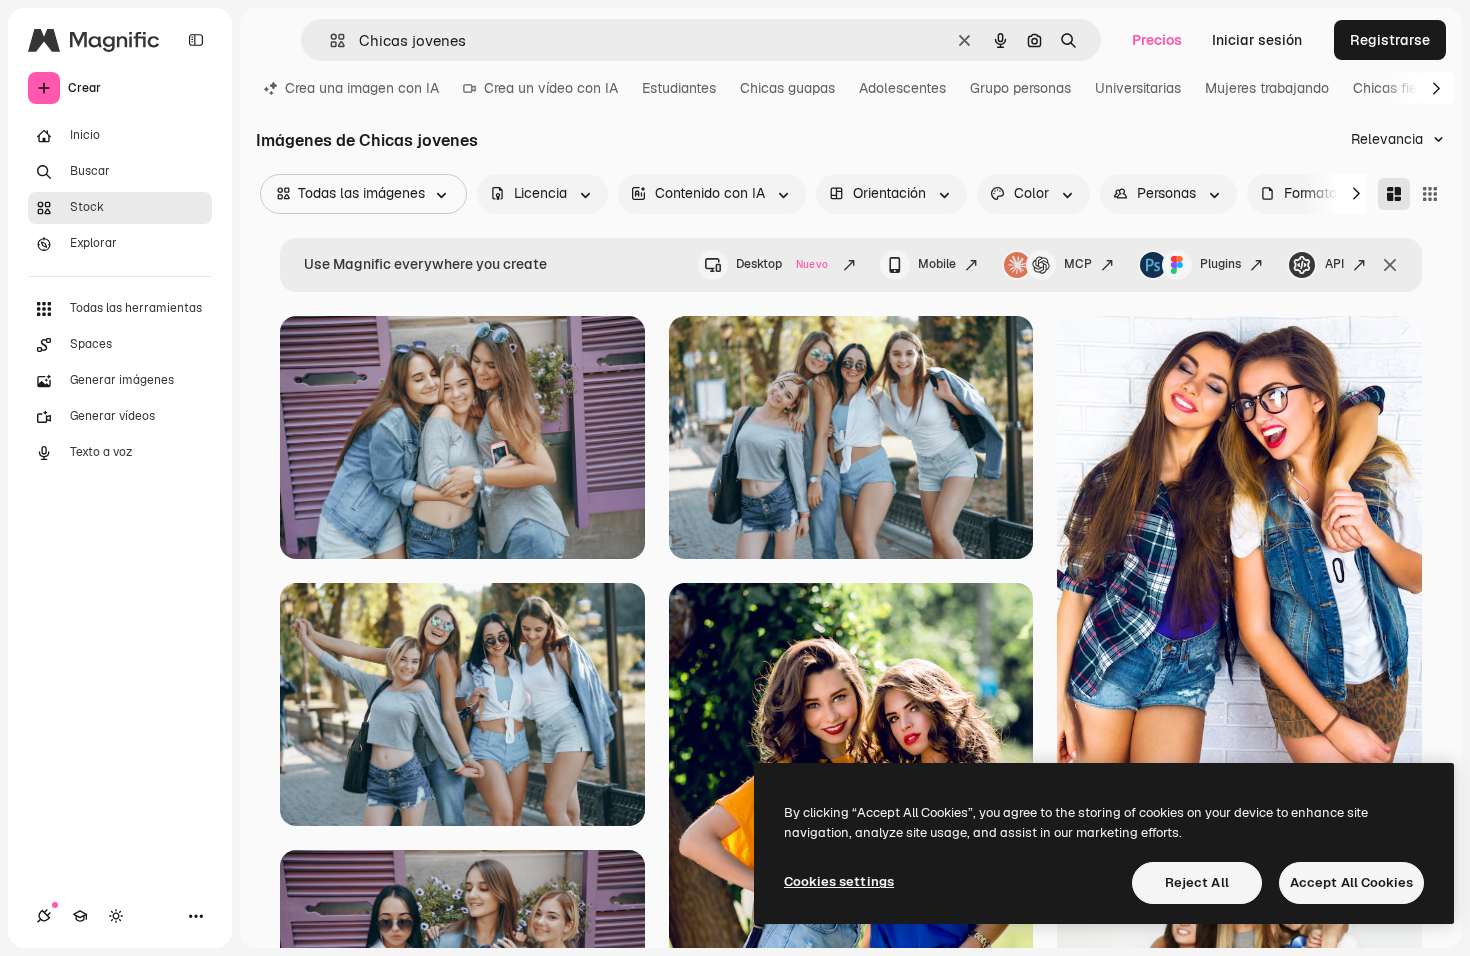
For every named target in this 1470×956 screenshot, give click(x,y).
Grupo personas (1020, 88)
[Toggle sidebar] (196, 40)
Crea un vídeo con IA (551, 88)
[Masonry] (1394, 194)
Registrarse (1390, 40)
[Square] (1430, 194)
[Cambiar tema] (116, 916)
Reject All (1197, 882)
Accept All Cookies (1351, 882)
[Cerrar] (1390, 265)
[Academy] (80, 916)
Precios (1157, 40)
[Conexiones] (44, 916)
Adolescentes (902, 88)
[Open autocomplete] (329, 40)
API (1334, 264)
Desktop (782, 264)
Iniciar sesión (1257, 40)
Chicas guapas (787, 88)
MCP (1078, 264)
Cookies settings (839, 881)
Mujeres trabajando (1267, 88)
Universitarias (1138, 88)
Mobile (937, 264)
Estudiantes (679, 88)
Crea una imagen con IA (362, 88)
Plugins (1220, 264)
